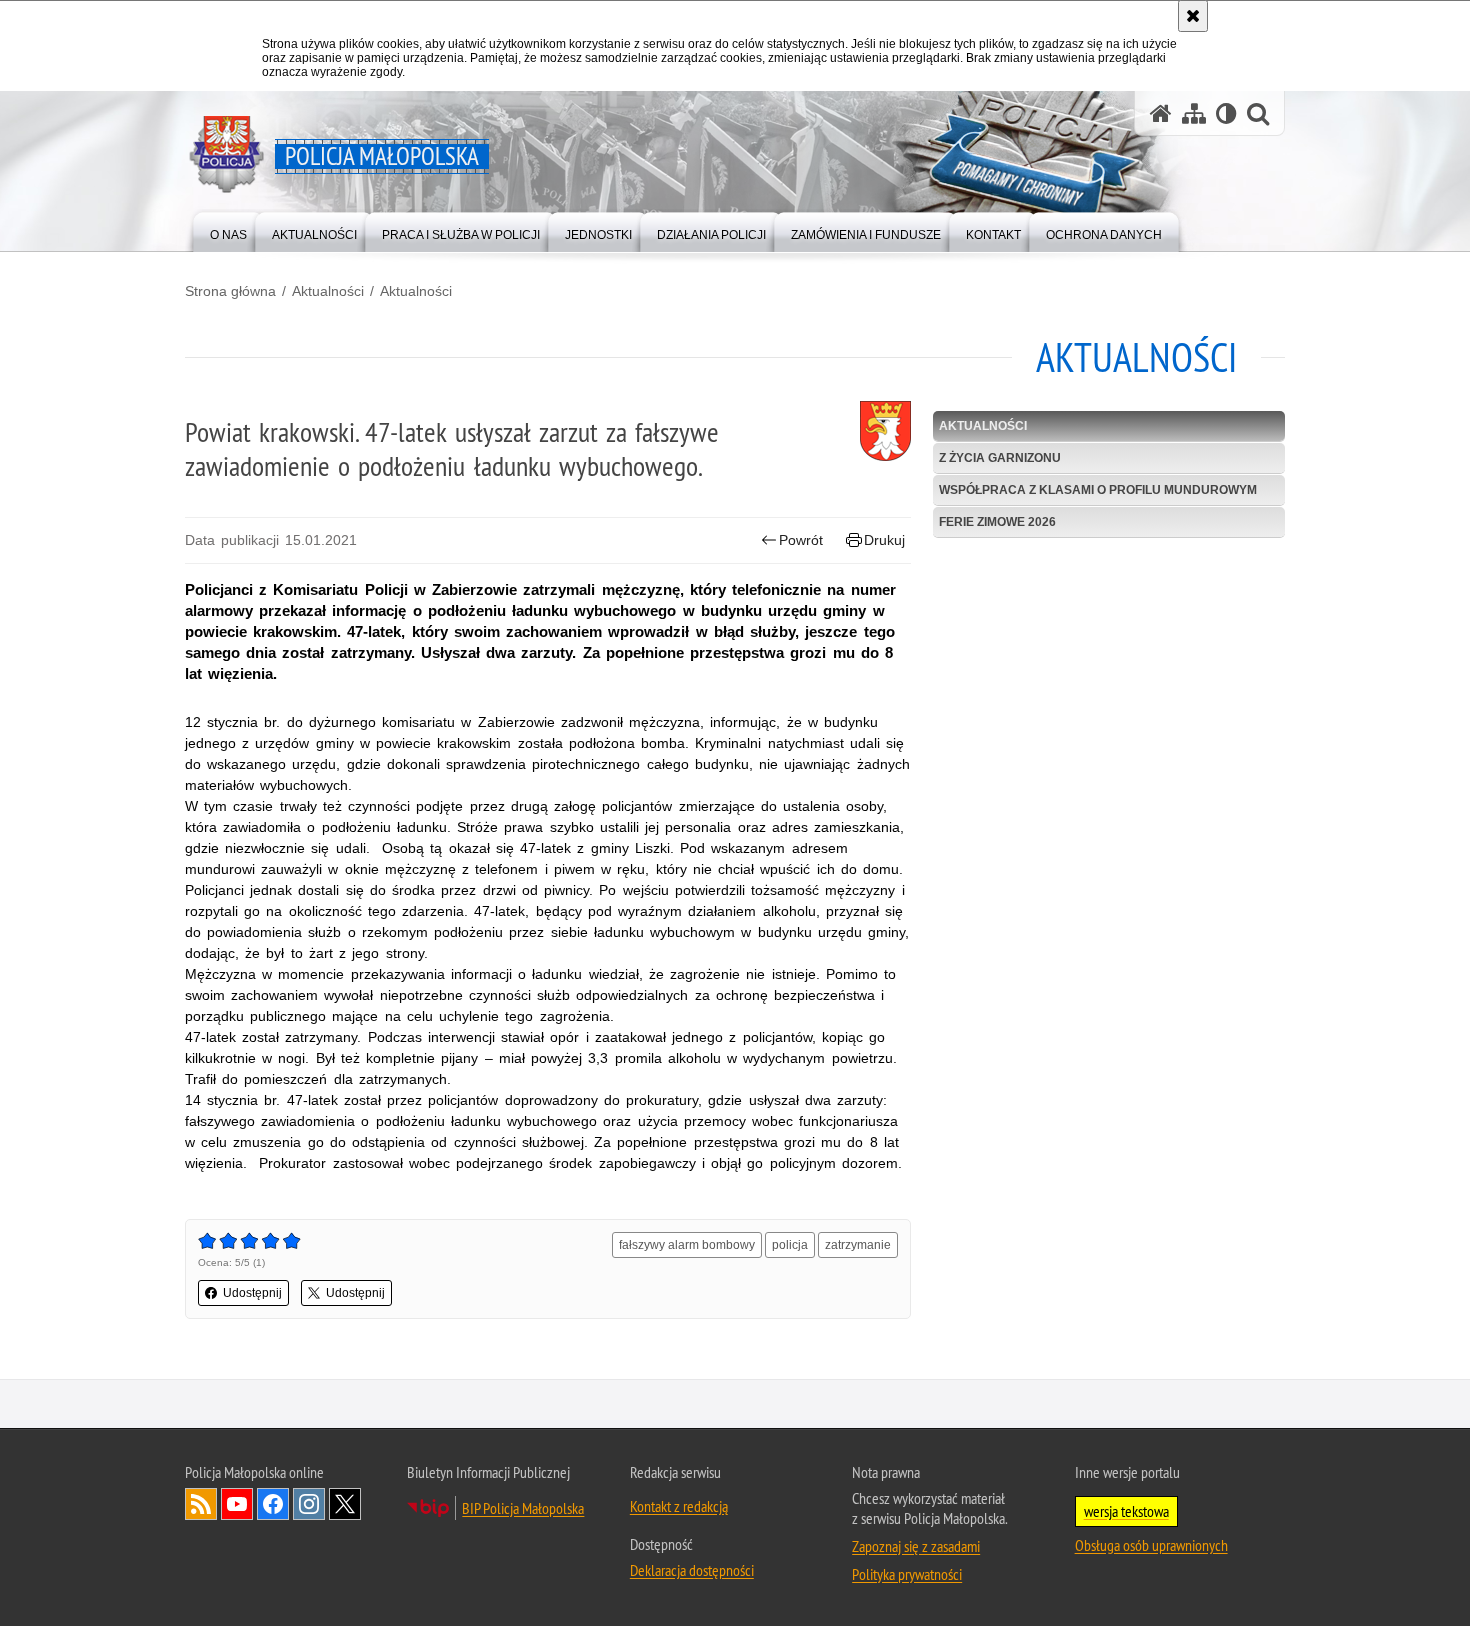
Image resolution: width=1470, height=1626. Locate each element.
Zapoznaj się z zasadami (916, 1546)
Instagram (309, 1504)
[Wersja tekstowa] (1226, 113)
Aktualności (328, 291)
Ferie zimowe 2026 (997, 522)
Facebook (273, 1504)
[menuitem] (228, 230)
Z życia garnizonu (1000, 458)
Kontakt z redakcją (679, 1506)
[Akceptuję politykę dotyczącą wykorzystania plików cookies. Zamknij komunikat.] (1193, 16)
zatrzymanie (858, 1245)
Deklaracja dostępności (692, 1570)
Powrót (801, 540)
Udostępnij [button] (252, 1293)
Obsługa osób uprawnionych (1151, 1545)
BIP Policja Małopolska (523, 1508)
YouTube (237, 1504)
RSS (201, 1504)
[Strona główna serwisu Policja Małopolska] (1161, 113)
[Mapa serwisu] (1194, 113)
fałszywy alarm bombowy (687, 1245)
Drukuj (884, 540)
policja (790, 1245)
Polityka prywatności (907, 1574)
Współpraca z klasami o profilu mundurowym (1098, 490)
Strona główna (230, 291)
